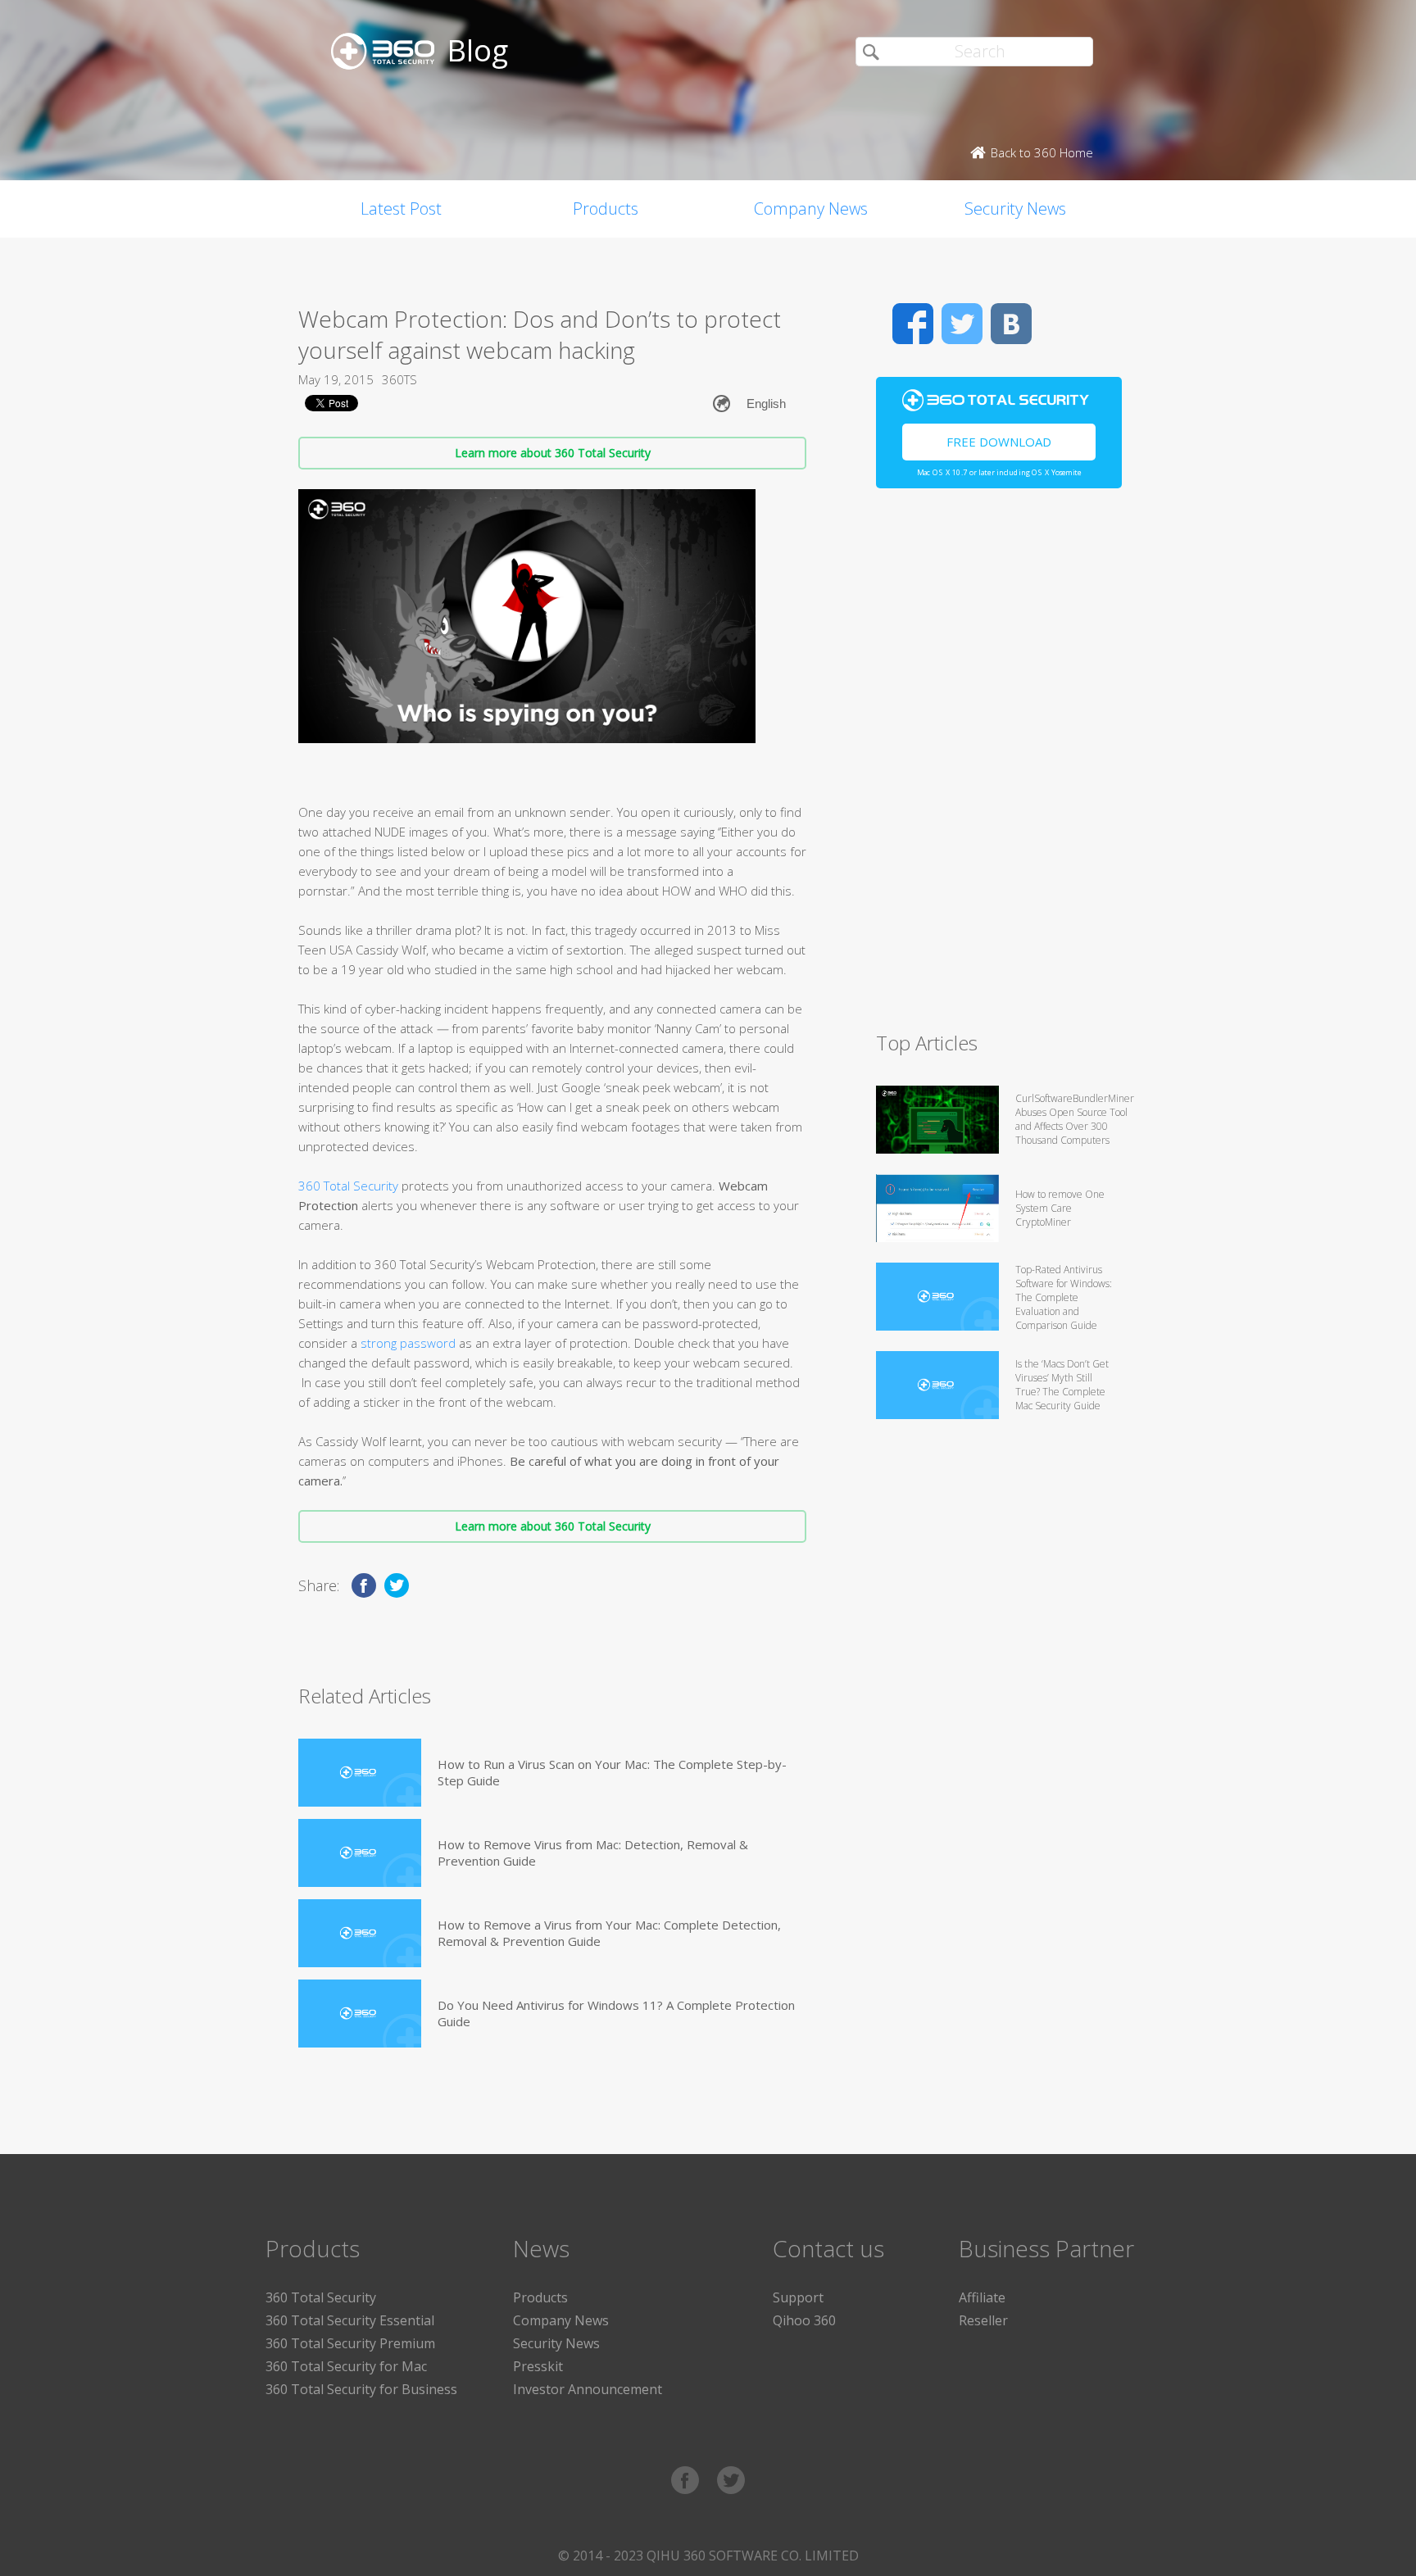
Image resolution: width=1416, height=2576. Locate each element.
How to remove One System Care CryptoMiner (1060, 1208)
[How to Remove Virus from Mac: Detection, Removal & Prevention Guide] (360, 1853)
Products (606, 209)
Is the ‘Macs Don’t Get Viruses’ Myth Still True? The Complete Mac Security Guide (1062, 1385)
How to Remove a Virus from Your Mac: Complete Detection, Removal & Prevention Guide (609, 1933)
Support (798, 2297)
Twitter (962, 324)
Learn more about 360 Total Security (553, 453)
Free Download (999, 442)
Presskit (538, 2366)
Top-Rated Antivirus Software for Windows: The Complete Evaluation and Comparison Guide (1064, 1297)
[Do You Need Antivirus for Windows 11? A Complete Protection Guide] (360, 2014)
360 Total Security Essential (350, 2320)
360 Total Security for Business (361, 2389)
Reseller (983, 2320)
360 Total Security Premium (350, 2343)
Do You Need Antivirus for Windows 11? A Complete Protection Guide (616, 2013)
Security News (1015, 209)
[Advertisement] (999, 767)
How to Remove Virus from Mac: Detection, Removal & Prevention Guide (593, 1853)
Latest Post (401, 209)
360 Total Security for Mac (346, 2366)
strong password (408, 1343)
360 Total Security (348, 1186)
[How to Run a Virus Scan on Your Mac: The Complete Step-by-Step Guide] (360, 1773)
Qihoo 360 (804, 2320)
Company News (811, 209)
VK (1011, 324)
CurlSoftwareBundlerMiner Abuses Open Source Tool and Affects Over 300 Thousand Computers (1075, 1119)
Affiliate (982, 2297)
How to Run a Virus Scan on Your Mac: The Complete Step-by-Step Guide (612, 1772)
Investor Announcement (588, 2389)
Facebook (913, 324)
